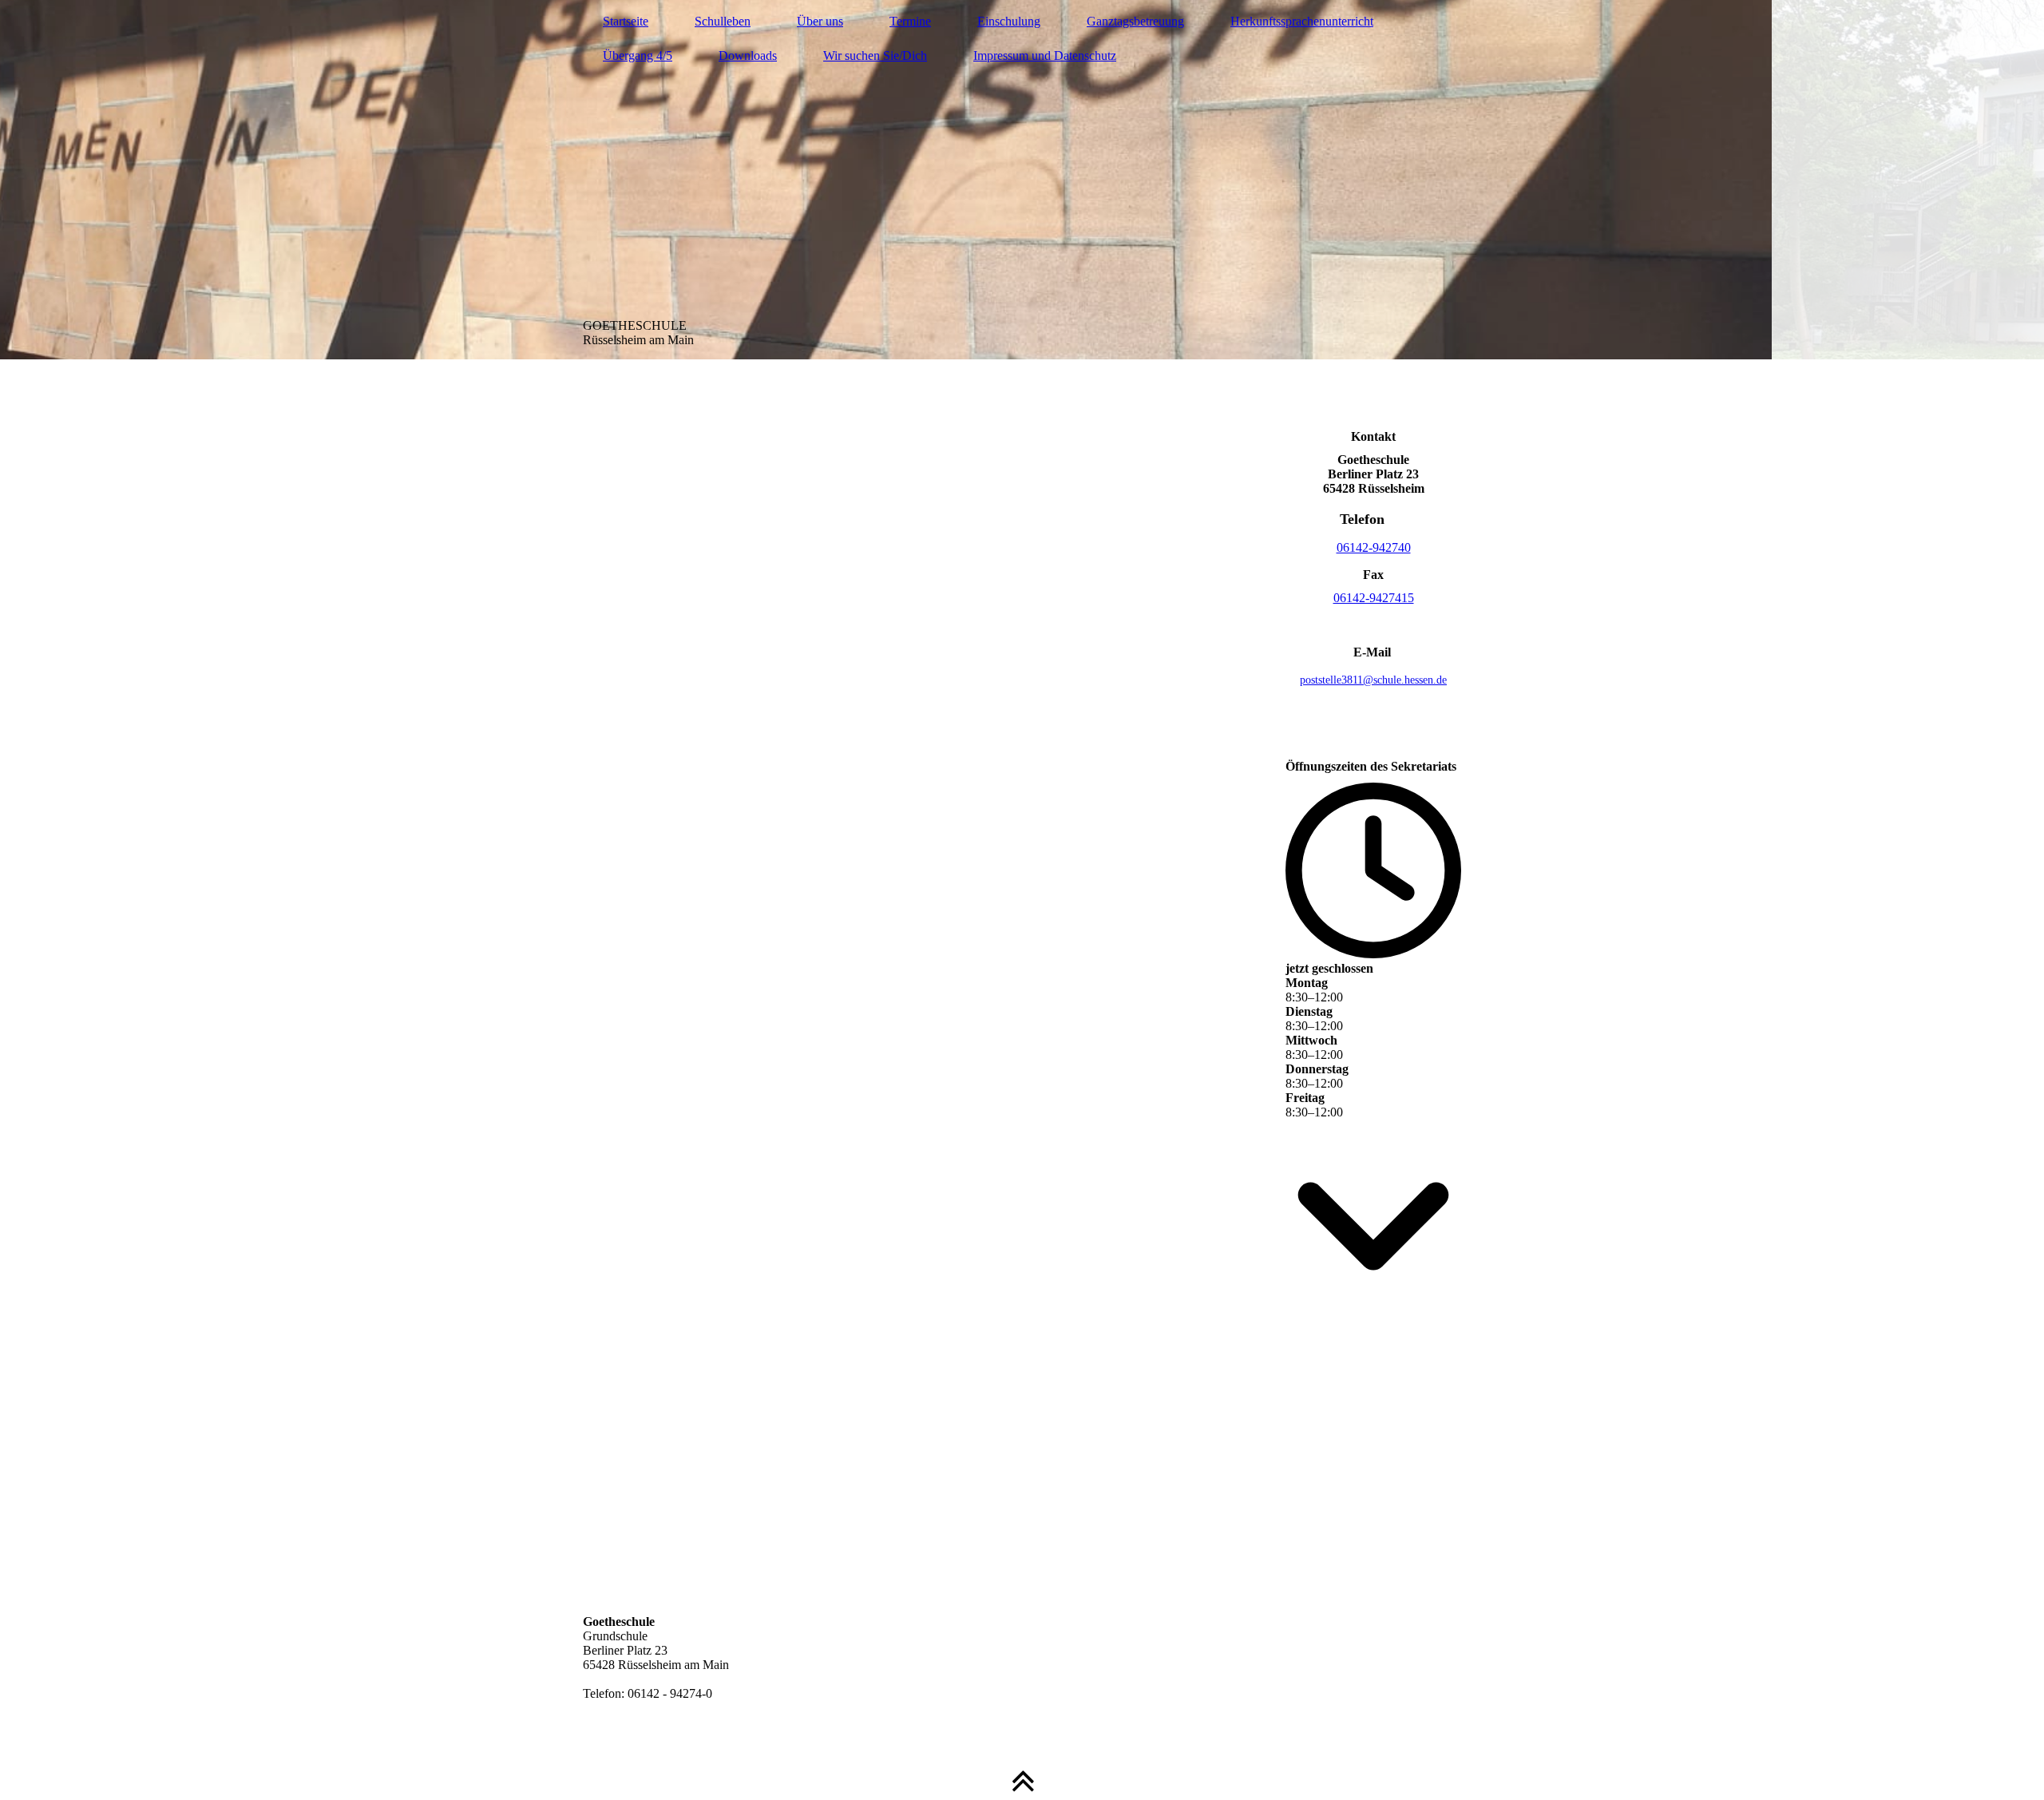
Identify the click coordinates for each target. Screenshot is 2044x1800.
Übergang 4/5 (638, 56)
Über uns (820, 21)
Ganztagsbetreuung (1135, 21)
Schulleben (723, 21)
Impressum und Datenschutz (1045, 56)
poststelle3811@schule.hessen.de (1373, 680)
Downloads (748, 56)
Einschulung (1009, 21)
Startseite (626, 21)
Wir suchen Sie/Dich (875, 56)
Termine (910, 21)
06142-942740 (1374, 547)
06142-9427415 (1374, 598)
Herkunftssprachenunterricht (1302, 21)
